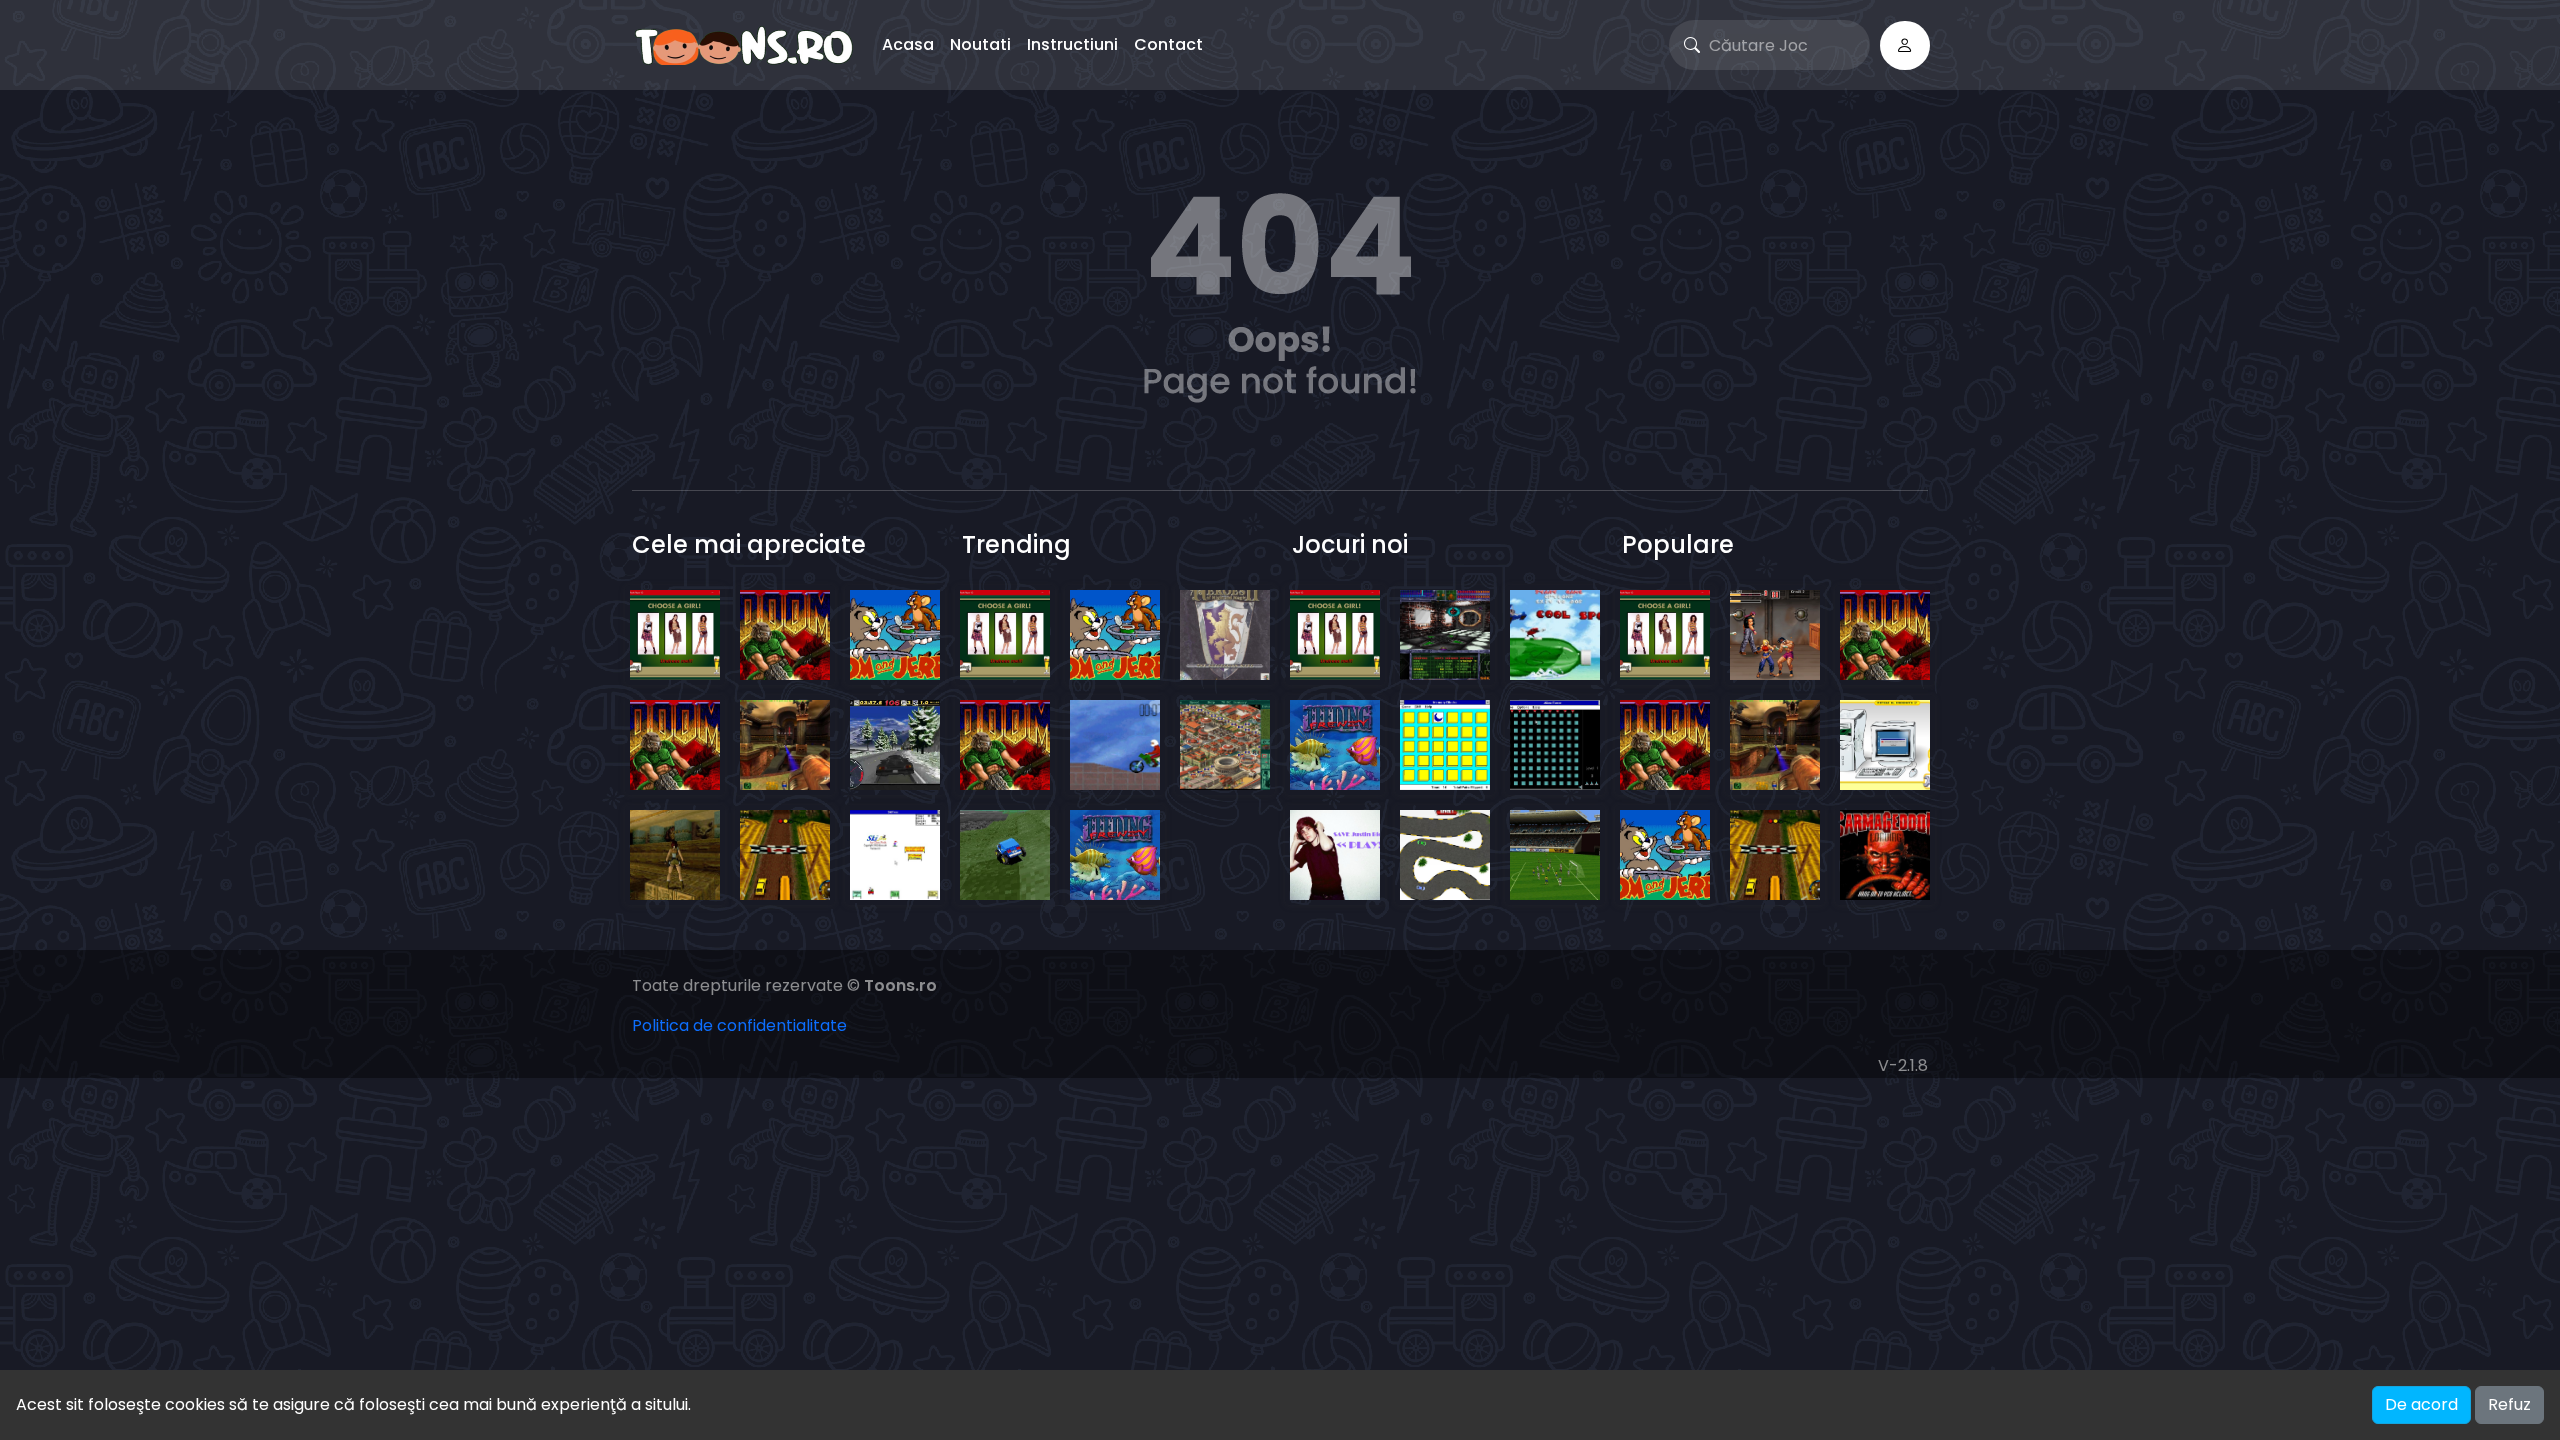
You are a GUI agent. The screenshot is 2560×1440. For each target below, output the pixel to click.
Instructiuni (1072, 44)
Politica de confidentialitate (739, 1025)
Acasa (908, 44)
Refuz (2509, 1404)
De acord (2421, 1404)
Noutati (980, 44)
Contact (1168, 44)
